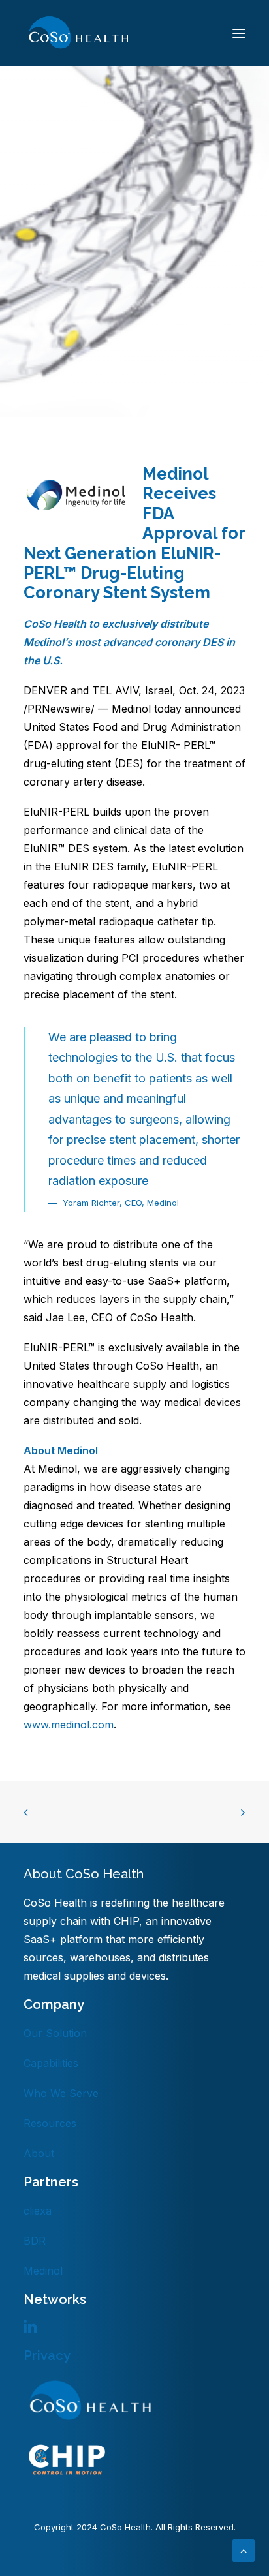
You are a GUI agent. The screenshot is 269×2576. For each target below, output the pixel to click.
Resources (50, 2123)
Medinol (43, 2271)
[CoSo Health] (78, 33)
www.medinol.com (69, 1725)
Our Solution (55, 2033)
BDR (35, 2241)
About (39, 2153)
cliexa (38, 2211)
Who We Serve (61, 2093)
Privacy (47, 2355)
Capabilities (51, 2063)
